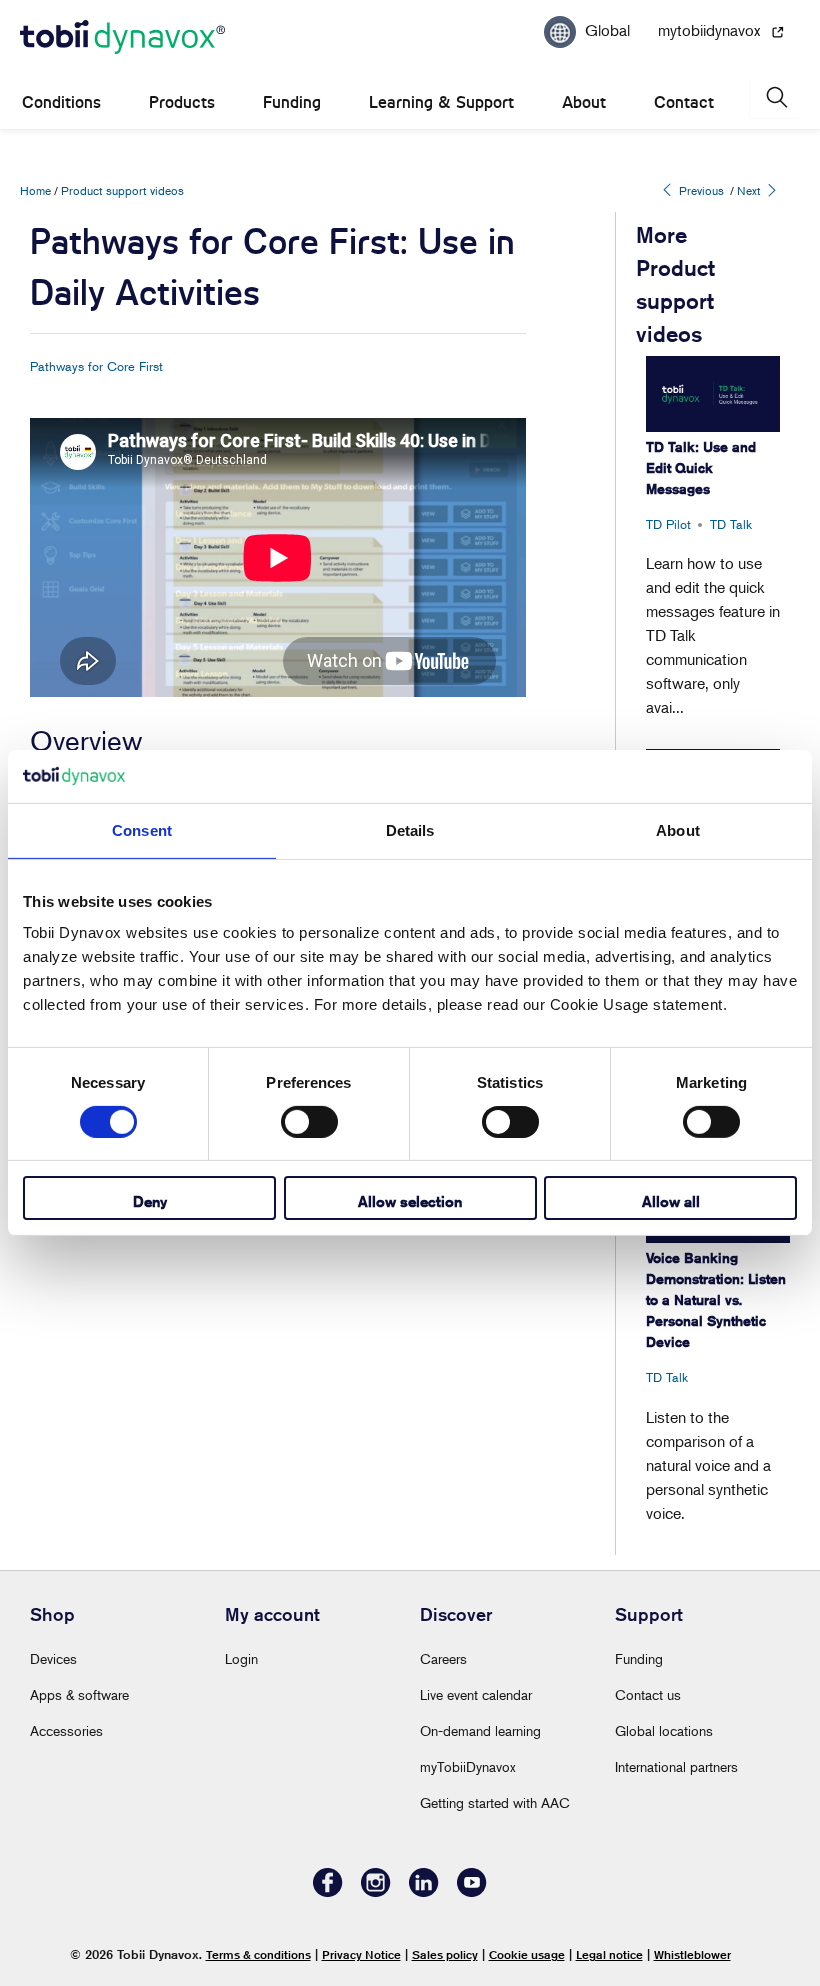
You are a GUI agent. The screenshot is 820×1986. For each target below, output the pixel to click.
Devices (53, 1658)
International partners (676, 1766)
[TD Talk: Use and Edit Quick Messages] (713, 393)
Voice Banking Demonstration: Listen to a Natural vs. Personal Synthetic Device (716, 1300)
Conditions (61, 102)
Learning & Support (441, 102)
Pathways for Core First (96, 366)
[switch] (309, 1122)
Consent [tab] (142, 829)
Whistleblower (692, 1954)
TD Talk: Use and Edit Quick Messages (701, 468)
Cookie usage (527, 1954)
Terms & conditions (258, 1954)
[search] (775, 97)
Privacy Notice (361, 1954)
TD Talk (731, 524)
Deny (150, 1201)
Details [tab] (410, 829)
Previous (700, 190)
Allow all (671, 1201)
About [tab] (678, 829)
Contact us (648, 1694)
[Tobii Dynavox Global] (122, 38)
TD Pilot (668, 524)
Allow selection (410, 1201)
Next (750, 190)
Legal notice (609, 1954)
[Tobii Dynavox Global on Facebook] (328, 1891)
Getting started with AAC (495, 1802)
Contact (684, 102)
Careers (443, 1658)
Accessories (66, 1730)
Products (182, 102)
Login (241, 1658)
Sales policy (445, 1954)
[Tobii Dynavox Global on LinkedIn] (424, 1891)
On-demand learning (480, 1730)
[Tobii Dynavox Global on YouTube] (472, 1891)
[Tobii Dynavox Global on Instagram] (376, 1891)
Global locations (664, 1730)
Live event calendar (476, 1694)
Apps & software (79, 1694)
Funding (292, 102)
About (584, 102)
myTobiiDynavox (468, 1766)
